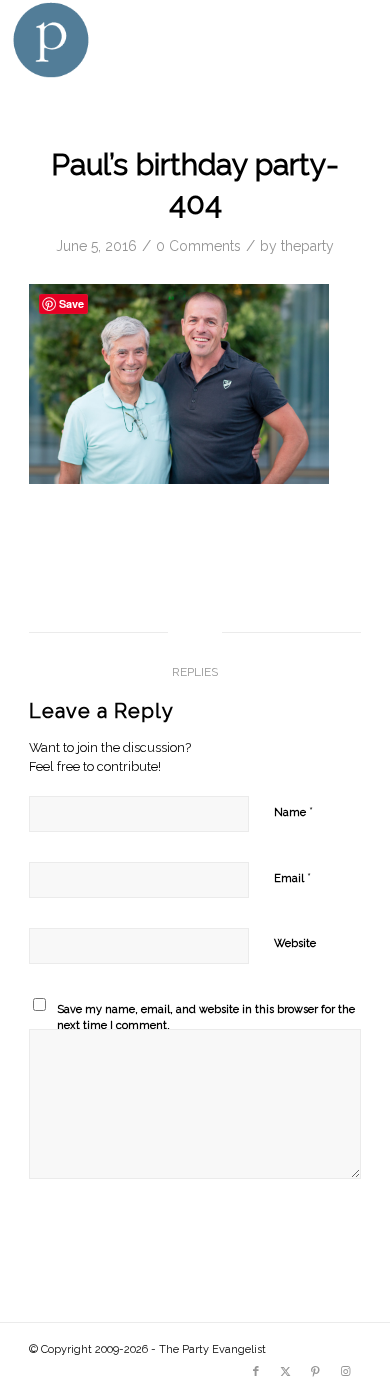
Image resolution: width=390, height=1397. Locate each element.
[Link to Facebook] (256, 1372)
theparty (307, 246)
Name (293, 811)
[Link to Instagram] (346, 1372)
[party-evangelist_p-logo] (158, 40)
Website (295, 943)
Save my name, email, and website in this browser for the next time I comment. (206, 1018)
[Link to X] (286, 1372)
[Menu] (352, 40)
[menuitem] (352, 40)
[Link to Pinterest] (316, 1372)
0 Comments (198, 246)
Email (292, 877)
